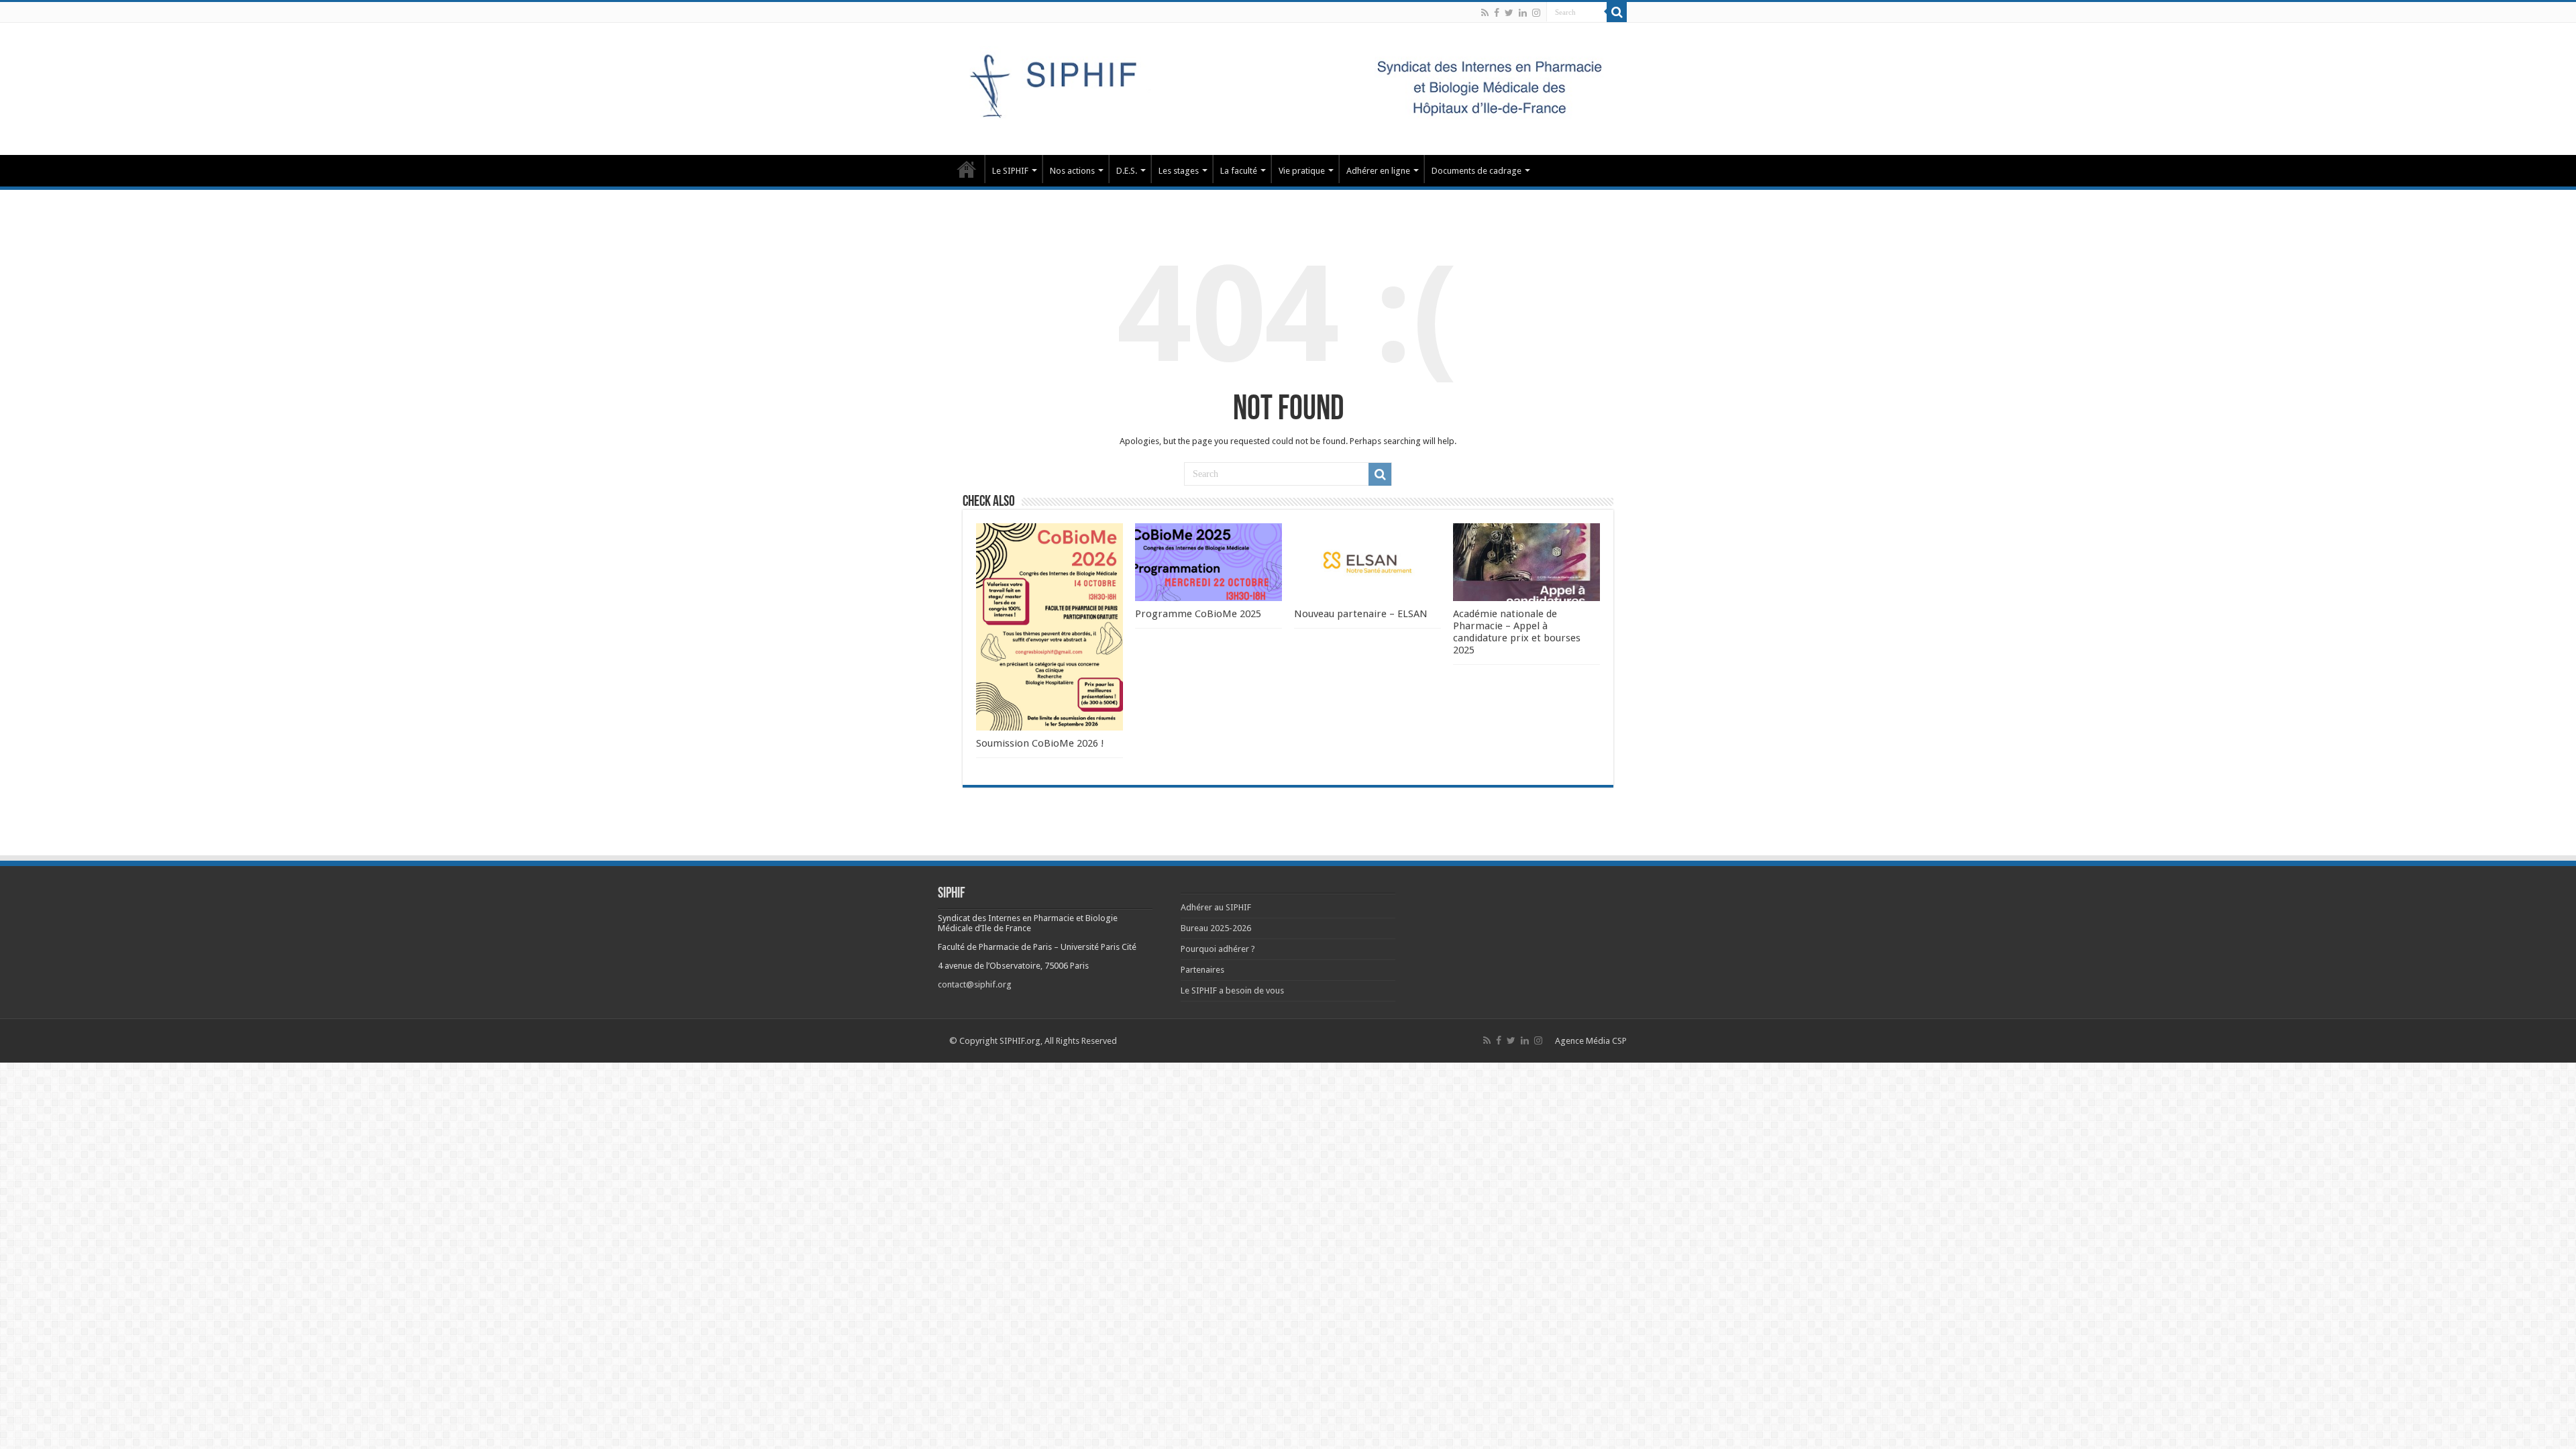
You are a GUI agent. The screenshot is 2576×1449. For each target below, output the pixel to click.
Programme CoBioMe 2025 (1198, 614)
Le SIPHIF (1010, 171)
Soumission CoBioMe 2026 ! (1040, 743)
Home (967, 169)
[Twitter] (1509, 13)
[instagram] (1536, 13)
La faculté (1239, 171)
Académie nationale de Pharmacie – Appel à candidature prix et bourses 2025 (1517, 632)
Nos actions (1072, 171)
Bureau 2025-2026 (1216, 928)
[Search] (1617, 12)
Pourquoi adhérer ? (1218, 949)
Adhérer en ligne (1378, 171)
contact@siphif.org (975, 984)
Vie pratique (1302, 171)
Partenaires (1202, 970)
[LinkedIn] (1523, 13)
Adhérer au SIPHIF (1216, 907)
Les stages (1179, 171)
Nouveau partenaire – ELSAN (1361, 614)
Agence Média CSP (1591, 1041)
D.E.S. (1127, 171)
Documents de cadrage (1477, 171)
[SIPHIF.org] (1288, 87)
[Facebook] (1497, 13)
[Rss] (1485, 13)
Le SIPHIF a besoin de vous (1232, 990)
